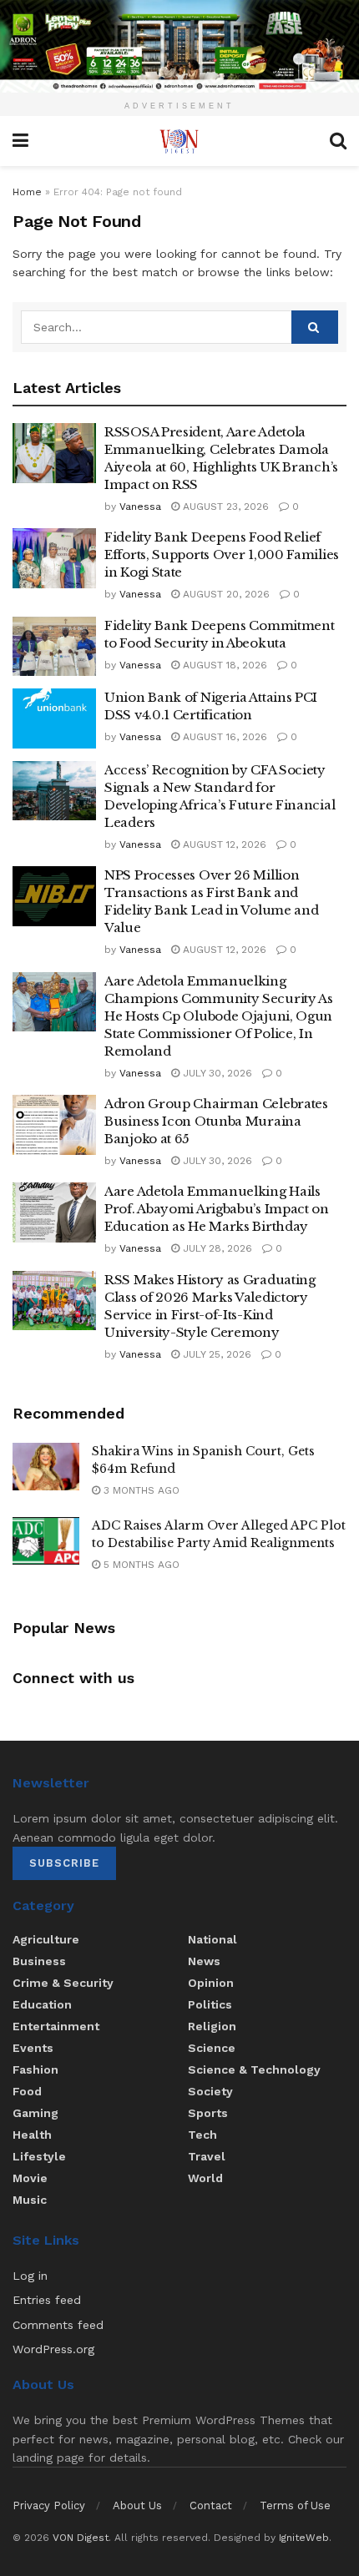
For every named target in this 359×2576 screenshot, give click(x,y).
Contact (211, 2505)
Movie (30, 2178)
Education (42, 2004)
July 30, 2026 (216, 1073)
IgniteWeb (304, 2538)
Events (33, 2048)
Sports (208, 2113)
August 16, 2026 (223, 737)
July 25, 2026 (215, 1354)
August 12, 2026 (223, 844)
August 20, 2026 (225, 594)
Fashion (35, 2069)
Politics (210, 2004)
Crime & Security (63, 1983)
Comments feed (58, 2325)
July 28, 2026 (216, 1248)
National (212, 1939)
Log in (30, 2276)
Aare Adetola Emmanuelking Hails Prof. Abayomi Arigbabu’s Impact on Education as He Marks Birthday (217, 1209)
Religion (212, 2026)
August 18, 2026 (223, 665)
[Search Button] (315, 327)
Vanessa (140, 507)
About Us (137, 2505)
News (204, 1961)
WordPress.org (53, 2349)
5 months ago (140, 1565)
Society (210, 2091)
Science (212, 2048)
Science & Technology (254, 2069)
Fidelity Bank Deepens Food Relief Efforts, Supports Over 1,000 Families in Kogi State (222, 555)
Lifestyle (39, 2156)
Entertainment (56, 2026)
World (205, 2178)
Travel (207, 2156)
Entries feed (47, 2300)
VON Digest (81, 2538)
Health (32, 2135)
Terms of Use (295, 2505)
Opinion (211, 1983)
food (27, 2091)
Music (30, 2200)
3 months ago (140, 1490)
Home (27, 192)
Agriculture (46, 1939)
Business (39, 1961)
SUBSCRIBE (64, 1863)
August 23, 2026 (224, 507)
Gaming (35, 2113)
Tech (202, 2135)
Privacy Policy (49, 2505)
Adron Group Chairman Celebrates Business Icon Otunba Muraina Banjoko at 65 (216, 1121)
